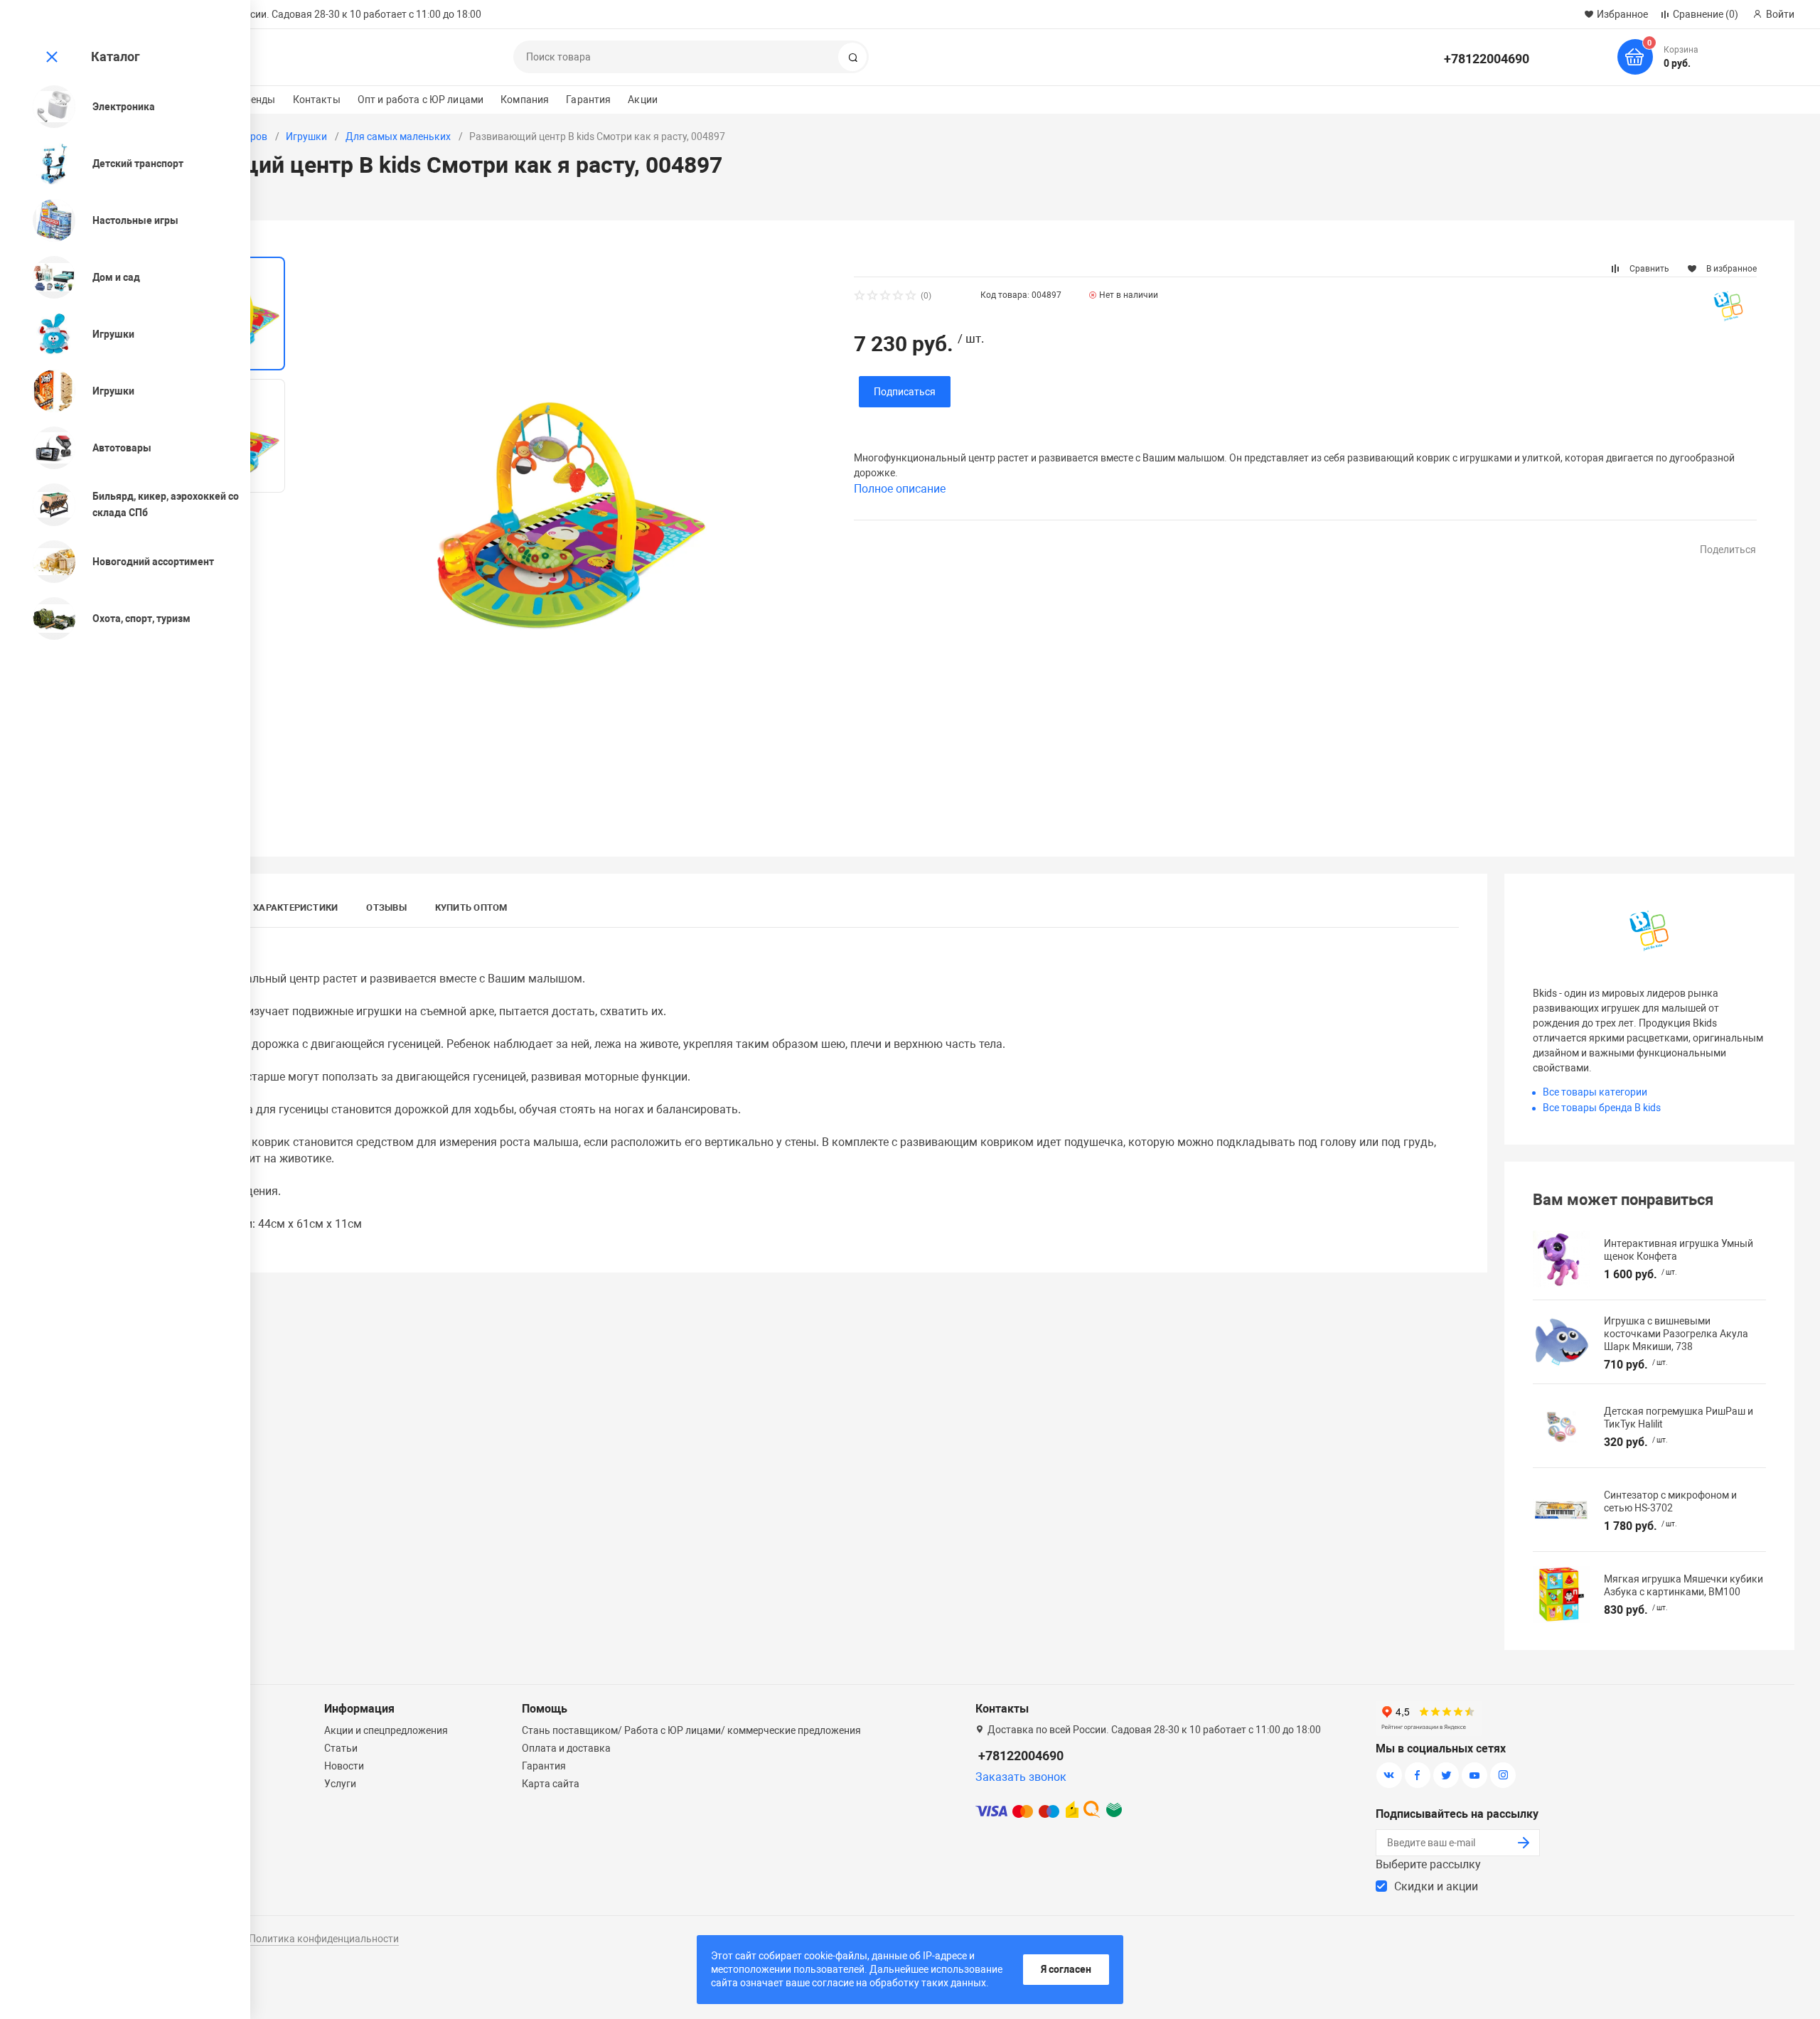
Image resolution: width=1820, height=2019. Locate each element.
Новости (344, 1766)
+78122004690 (1487, 59)
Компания (525, 100)
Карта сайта (551, 1784)
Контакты (317, 100)
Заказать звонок (1021, 1777)
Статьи (341, 1748)
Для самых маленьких (398, 136)
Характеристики (295, 907)
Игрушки (306, 136)
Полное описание (900, 489)
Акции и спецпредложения (386, 1730)
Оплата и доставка (566, 1748)
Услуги (340, 1784)
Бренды (257, 100)
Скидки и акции (1436, 1886)
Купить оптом (471, 907)
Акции (643, 100)
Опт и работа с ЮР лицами (421, 100)
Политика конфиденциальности (324, 1939)
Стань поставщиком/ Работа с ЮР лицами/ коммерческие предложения (691, 1730)
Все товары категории (1595, 1092)
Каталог (116, 57)
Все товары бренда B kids (1602, 1108)
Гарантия (588, 100)
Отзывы (386, 907)
